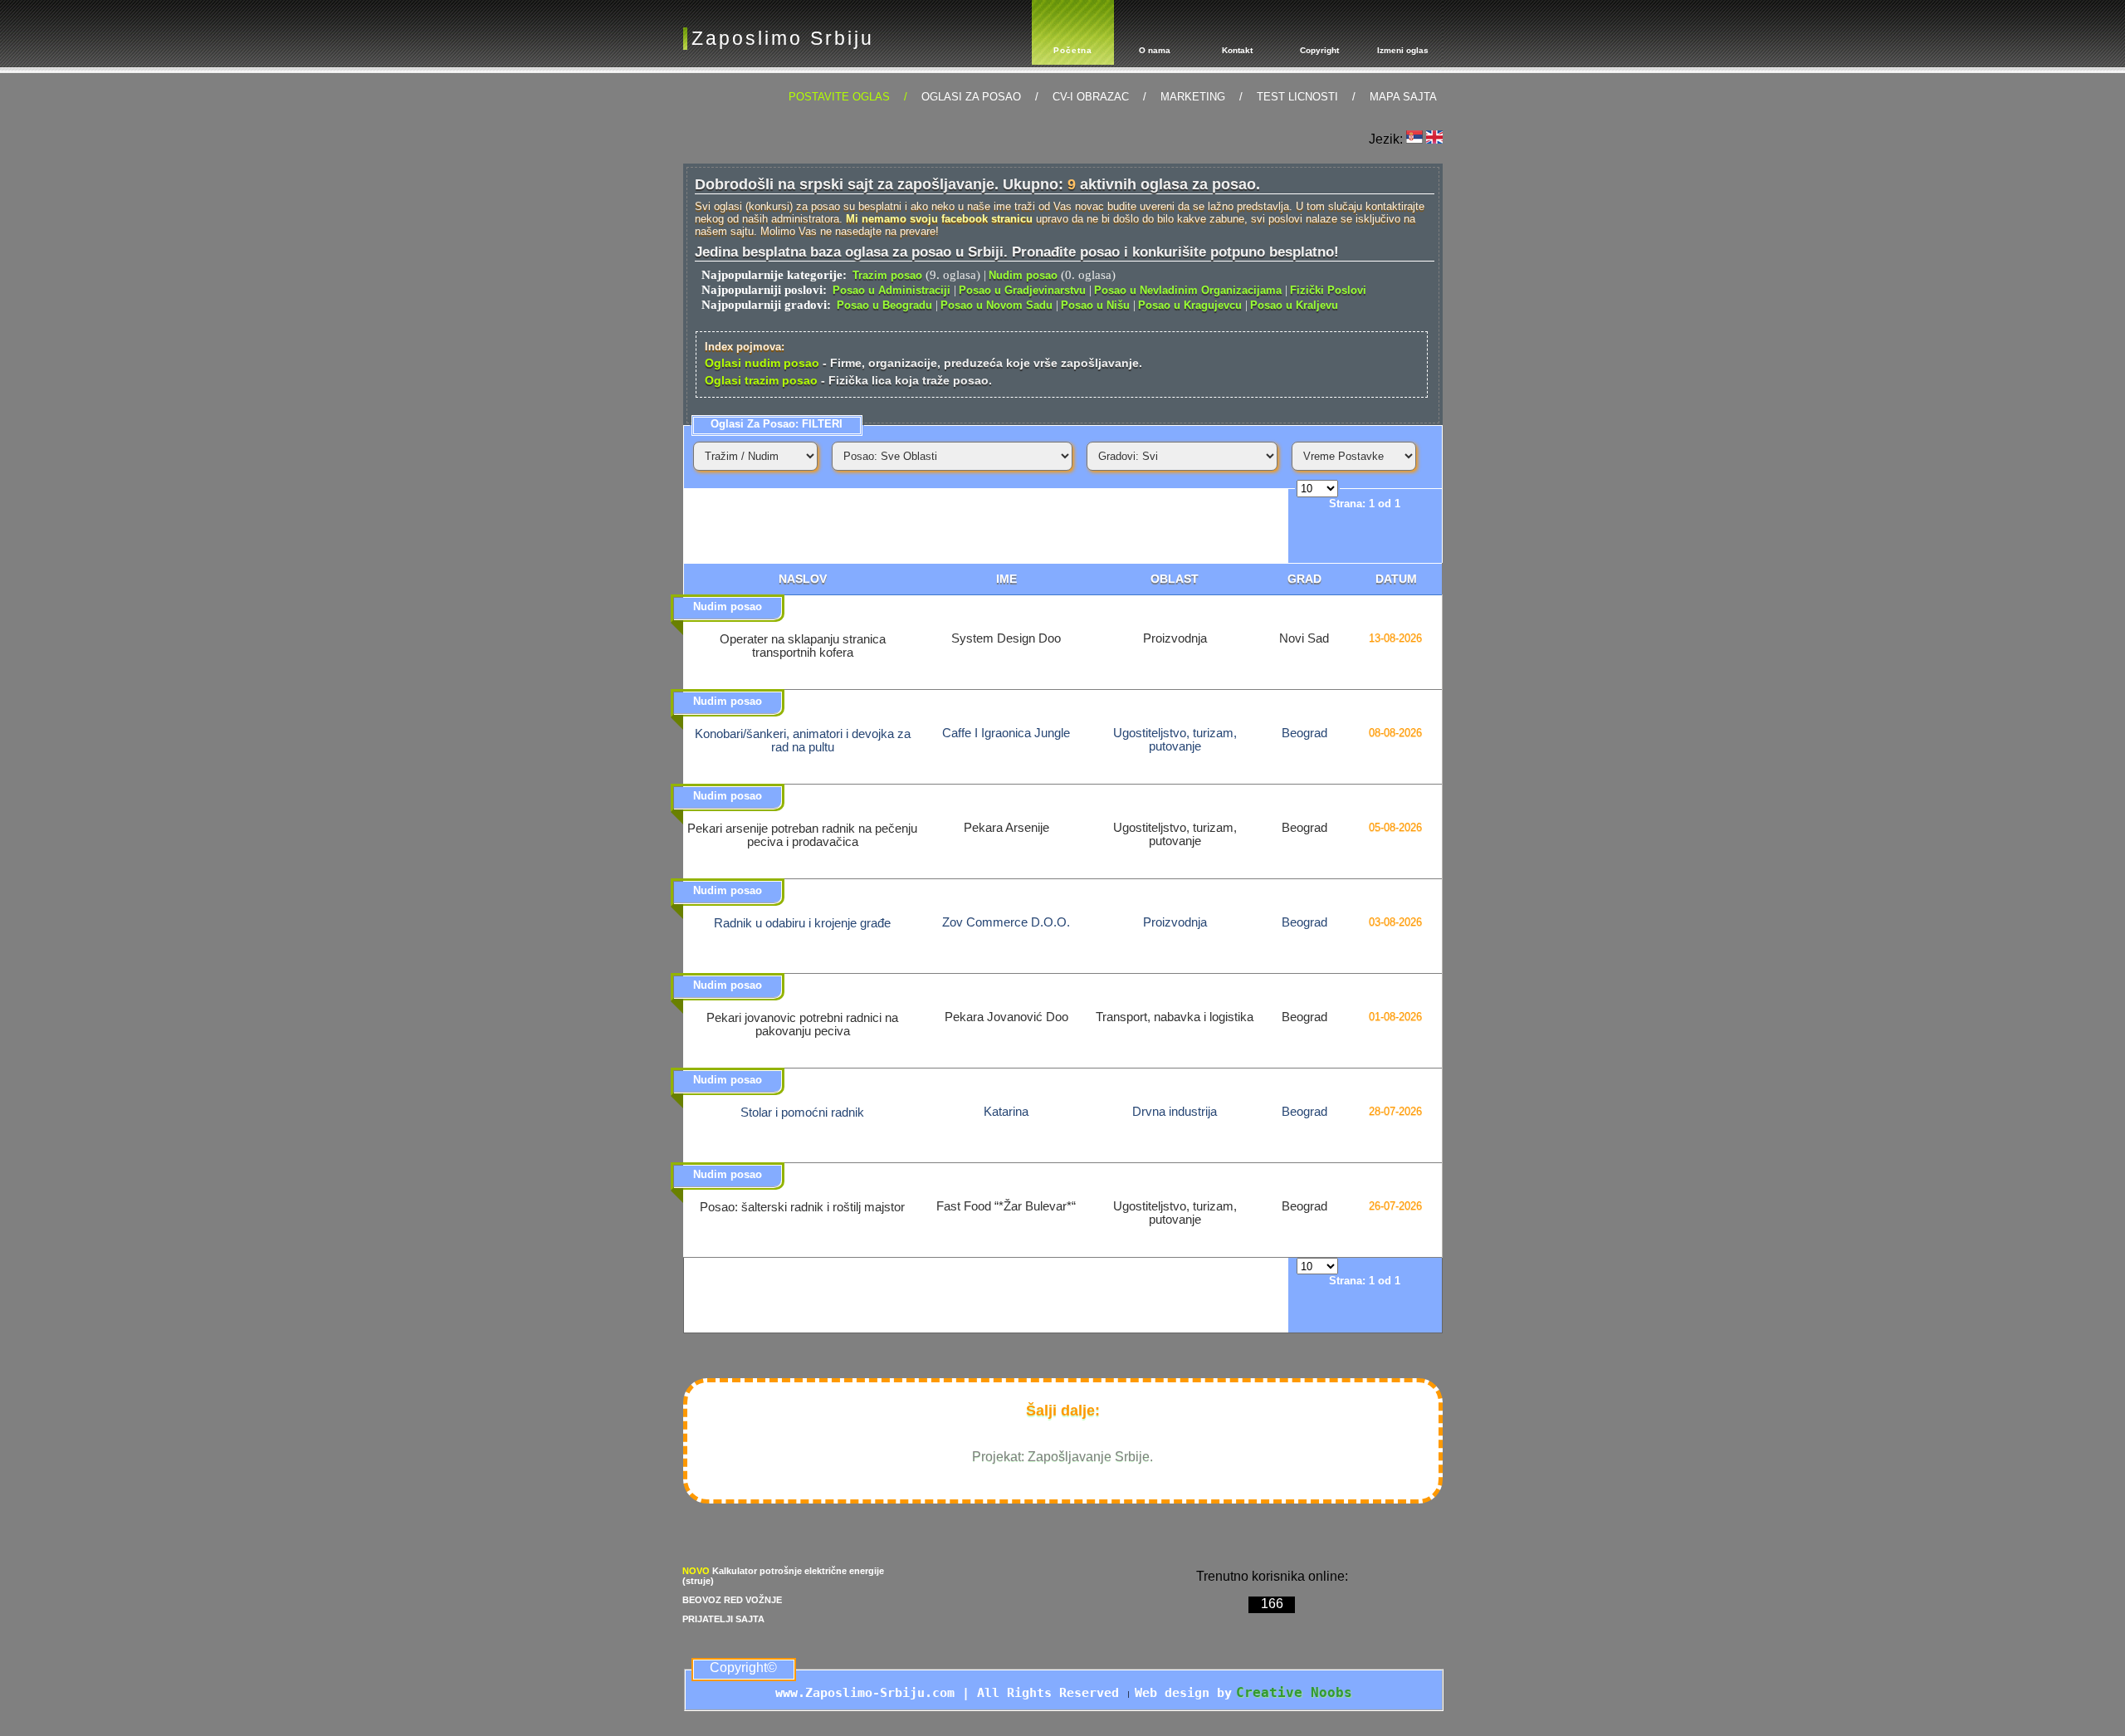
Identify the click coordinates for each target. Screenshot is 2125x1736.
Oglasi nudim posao (762, 363)
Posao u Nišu (1095, 305)
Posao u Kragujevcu (1190, 305)
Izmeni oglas (1403, 50)
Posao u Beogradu (884, 305)
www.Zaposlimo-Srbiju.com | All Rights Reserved (951, 1693)
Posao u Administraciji (892, 290)
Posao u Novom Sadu (997, 305)
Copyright (1319, 50)
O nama (1155, 50)
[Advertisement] (986, 526)
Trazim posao (887, 275)
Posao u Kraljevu (1294, 305)
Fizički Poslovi (1328, 290)
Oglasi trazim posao (761, 380)
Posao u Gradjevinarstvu (1022, 290)
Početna (1073, 50)
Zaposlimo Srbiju (783, 38)
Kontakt (1237, 50)
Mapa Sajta (1403, 97)
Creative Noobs (1294, 1692)
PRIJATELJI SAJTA (723, 1619)
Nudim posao (1023, 275)
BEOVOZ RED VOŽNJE (732, 1600)
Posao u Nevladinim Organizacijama (1188, 290)
